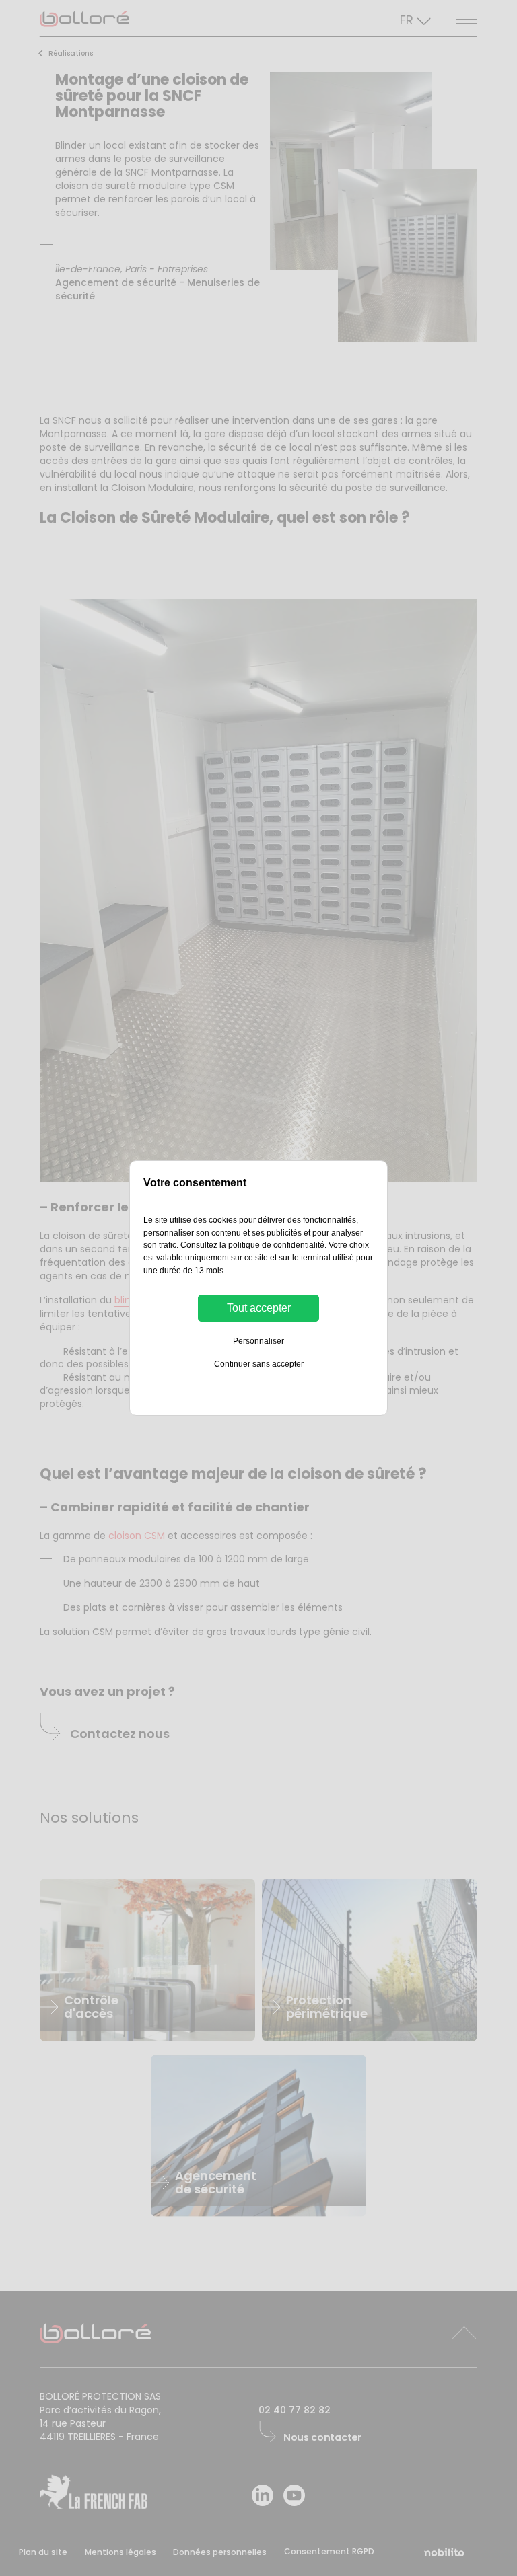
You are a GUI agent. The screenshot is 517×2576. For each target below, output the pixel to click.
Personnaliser (258, 1341)
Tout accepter (259, 1308)
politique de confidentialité (276, 1245)
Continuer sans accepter (259, 1364)
